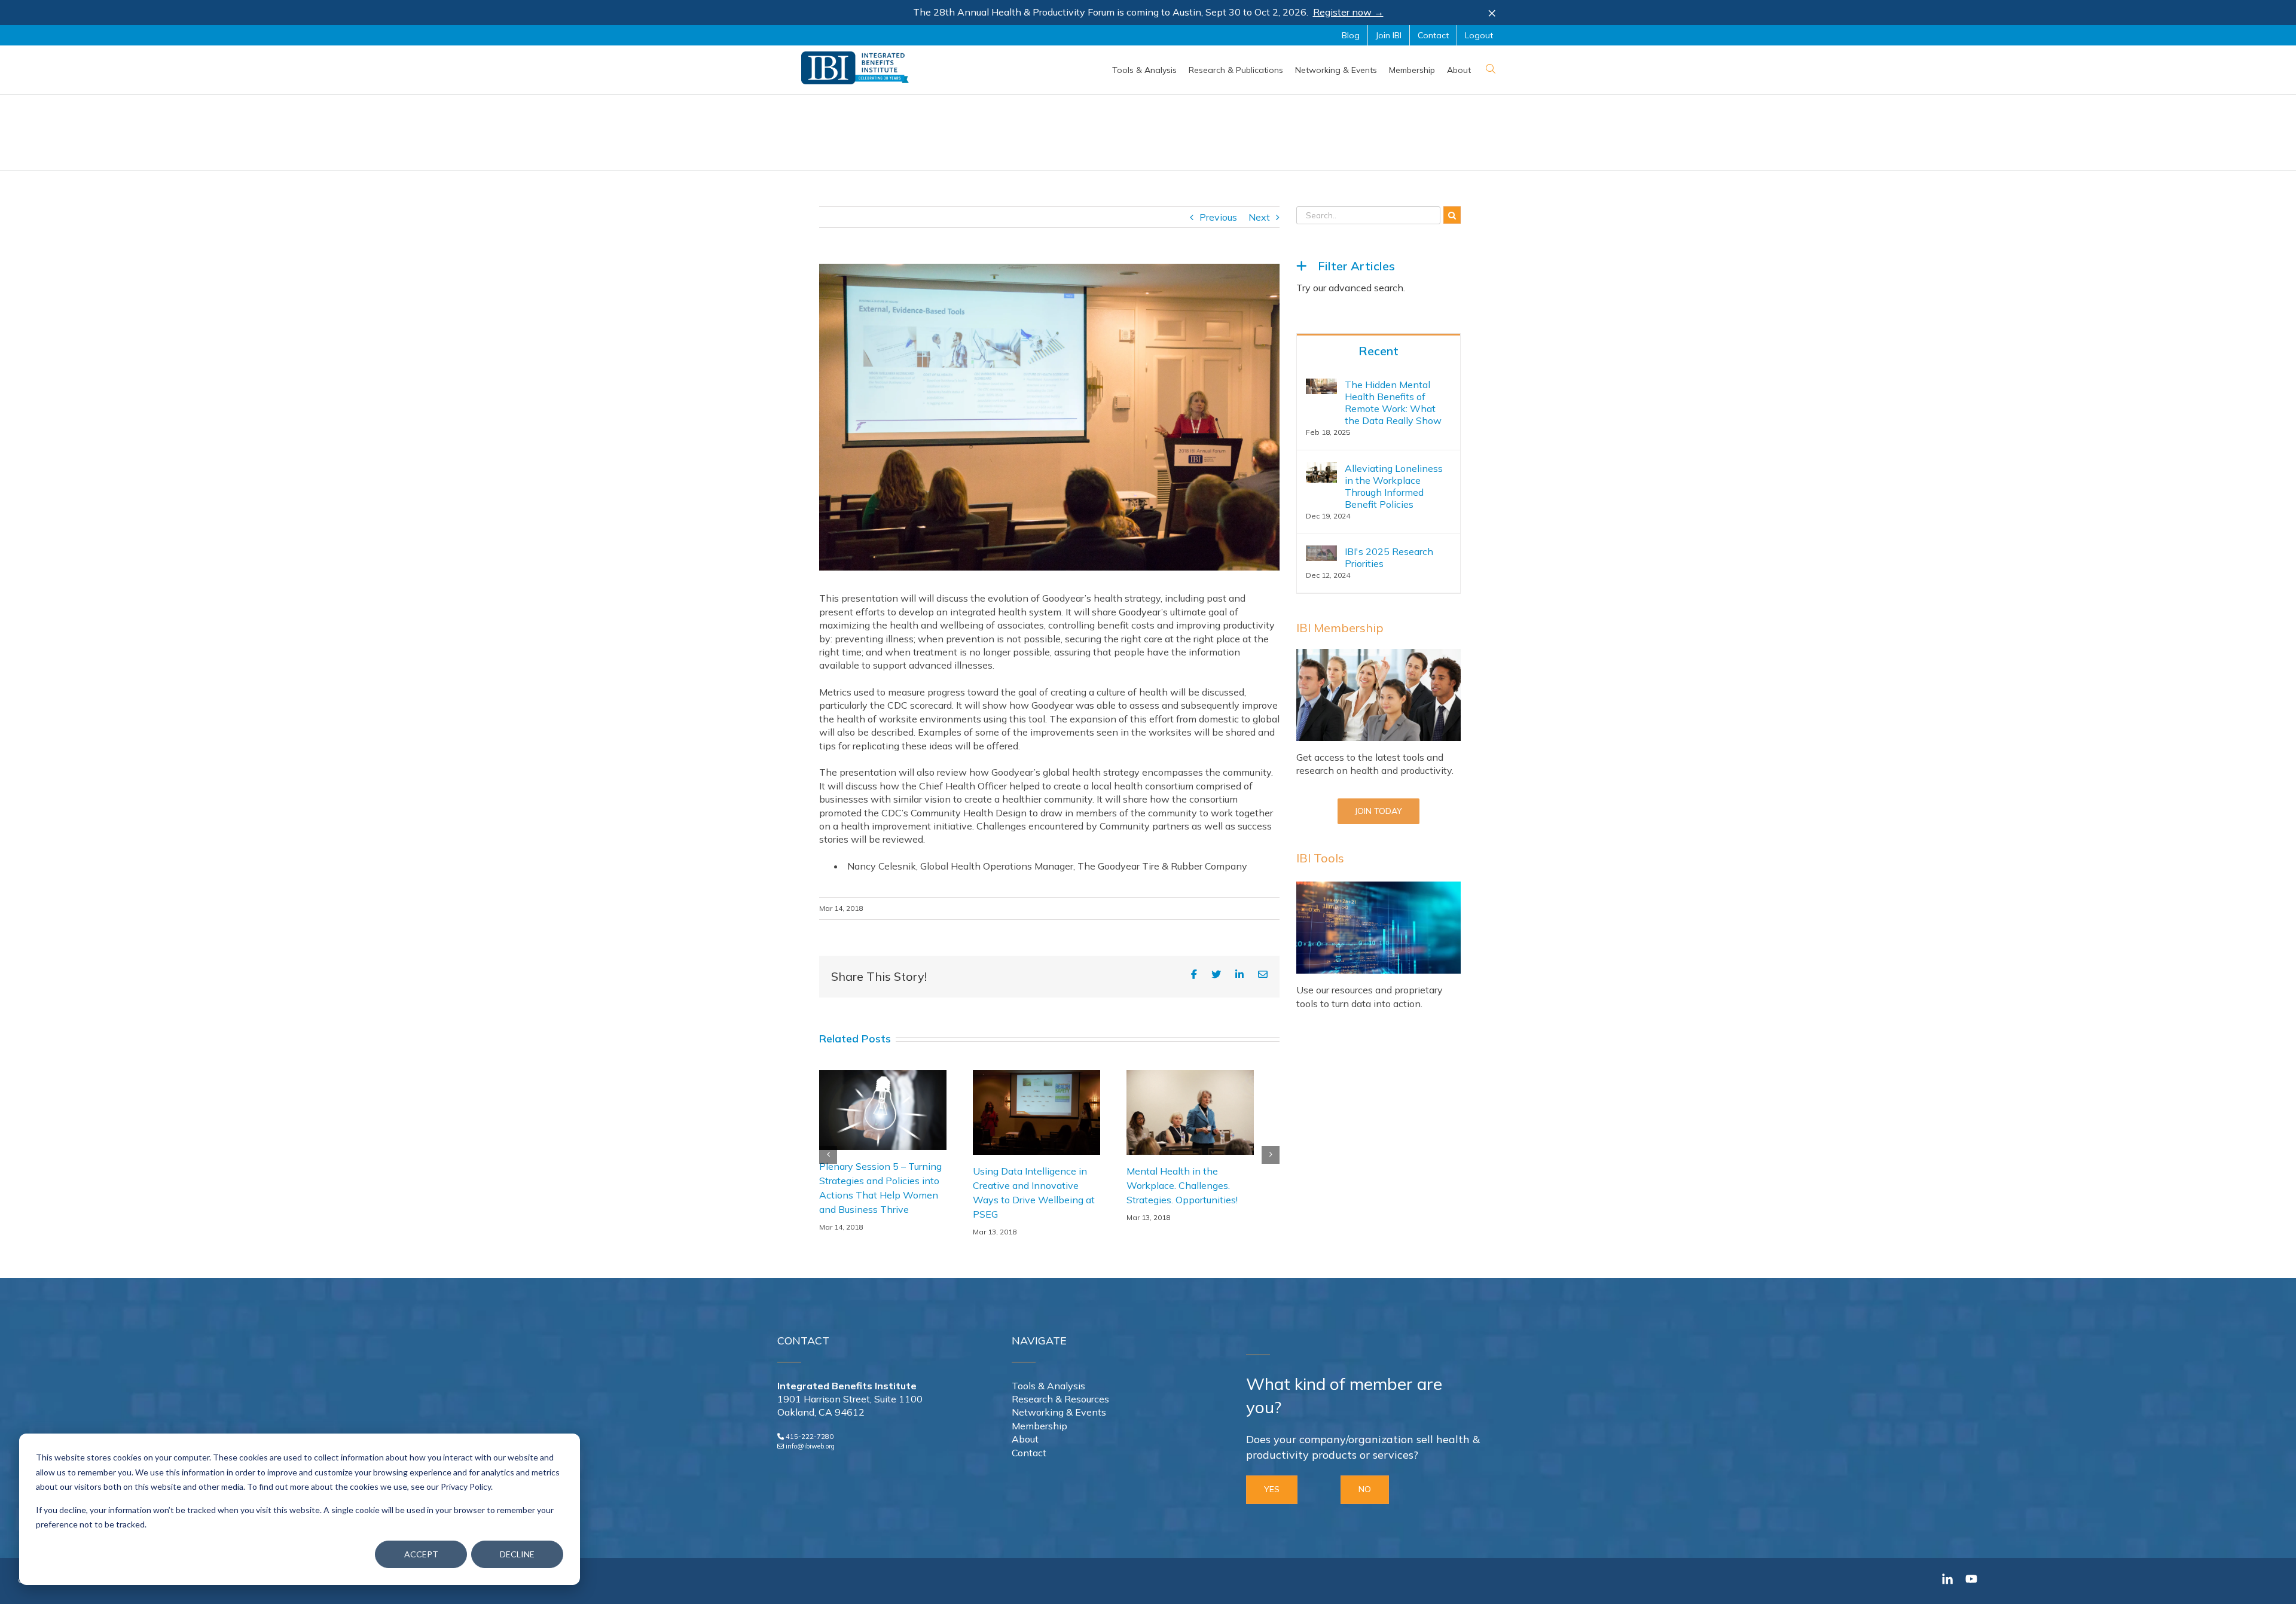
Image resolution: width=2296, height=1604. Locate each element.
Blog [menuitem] (1351, 35)
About (1025, 1439)
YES (1272, 1489)
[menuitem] (1144, 70)
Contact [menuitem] (1433, 35)
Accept (421, 1554)
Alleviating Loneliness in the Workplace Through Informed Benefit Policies (1394, 486)
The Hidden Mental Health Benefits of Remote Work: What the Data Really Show (1393, 402)
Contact (1029, 1453)
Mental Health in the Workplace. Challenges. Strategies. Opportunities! (1028, 1185)
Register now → (1348, 12)
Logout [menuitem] (1479, 35)
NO (1365, 1489)
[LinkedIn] (1239, 974)
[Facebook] (1194, 974)
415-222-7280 (810, 1437)
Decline (517, 1554)
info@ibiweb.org (810, 1446)
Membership (1039, 1426)
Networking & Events (1059, 1412)
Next (1259, 217)
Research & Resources (1060, 1399)
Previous (1218, 217)
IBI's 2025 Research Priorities (1389, 557)
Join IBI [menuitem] (1389, 35)
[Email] (1263, 975)
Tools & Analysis (1048, 1386)
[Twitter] (1216, 974)
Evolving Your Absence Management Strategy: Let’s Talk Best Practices (1189, 1185)
